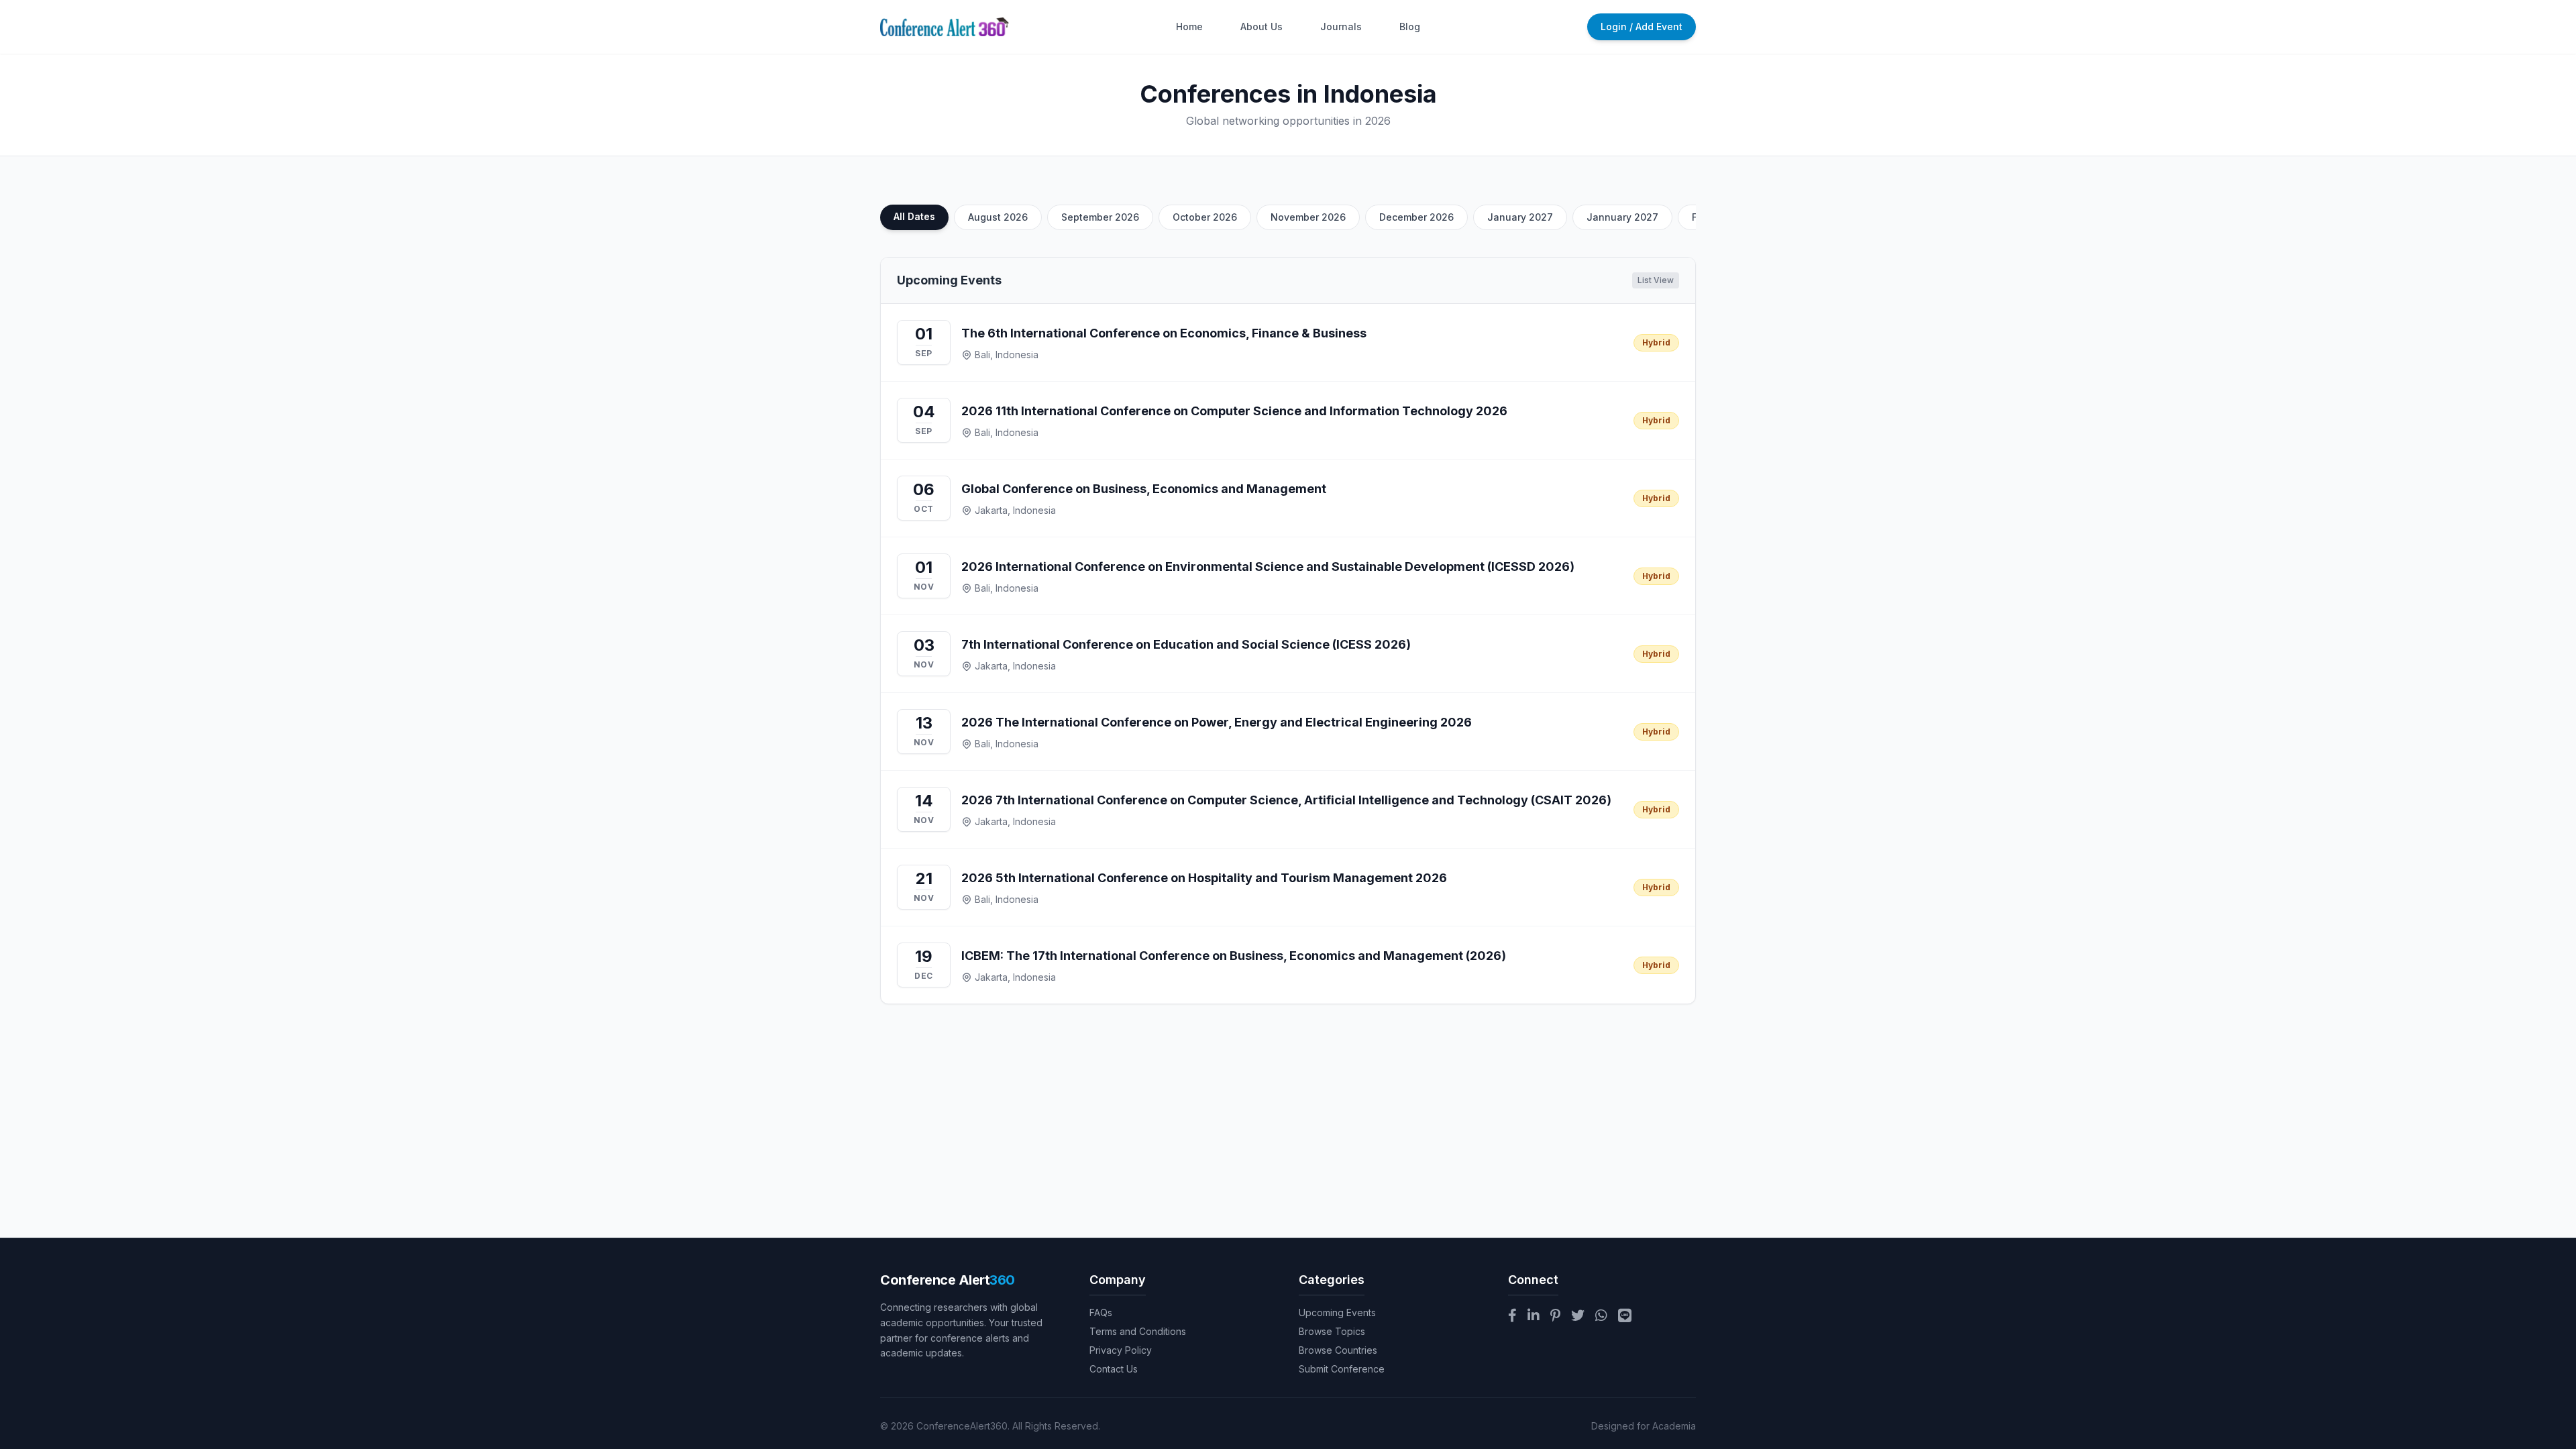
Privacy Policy (1121, 1350)
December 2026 (1416, 217)
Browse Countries (1338, 1350)
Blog (1410, 26)
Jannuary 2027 (1622, 217)
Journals (1341, 26)
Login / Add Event (1642, 26)
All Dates (914, 216)
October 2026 (1205, 217)
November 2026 (1308, 217)
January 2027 (1520, 217)
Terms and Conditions (1138, 1331)
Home (1189, 26)
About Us (1262, 26)
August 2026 (998, 217)
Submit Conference (1342, 1369)
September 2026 (1100, 217)
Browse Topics (1332, 1331)
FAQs (1101, 1312)
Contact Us (1114, 1369)
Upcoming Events (1337, 1312)
